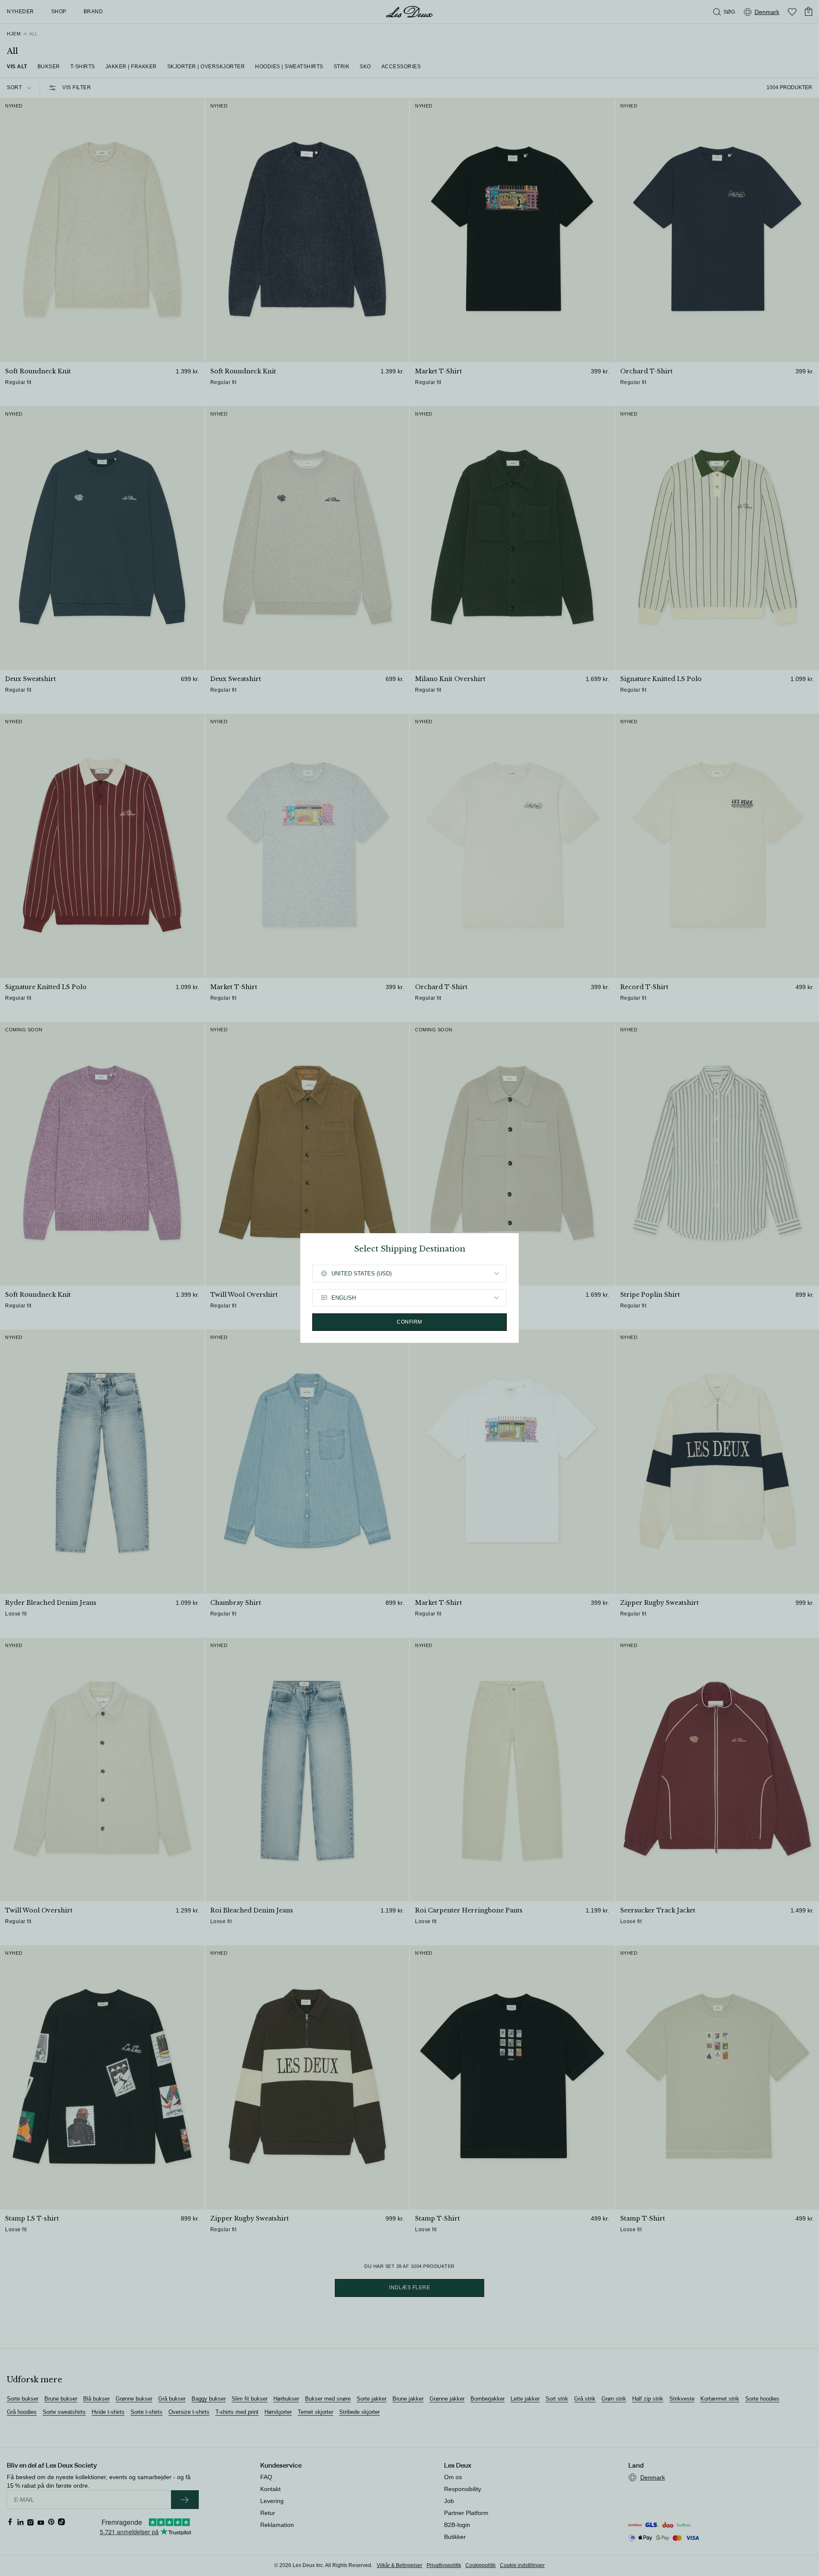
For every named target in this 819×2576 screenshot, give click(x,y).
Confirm (409, 1322)
